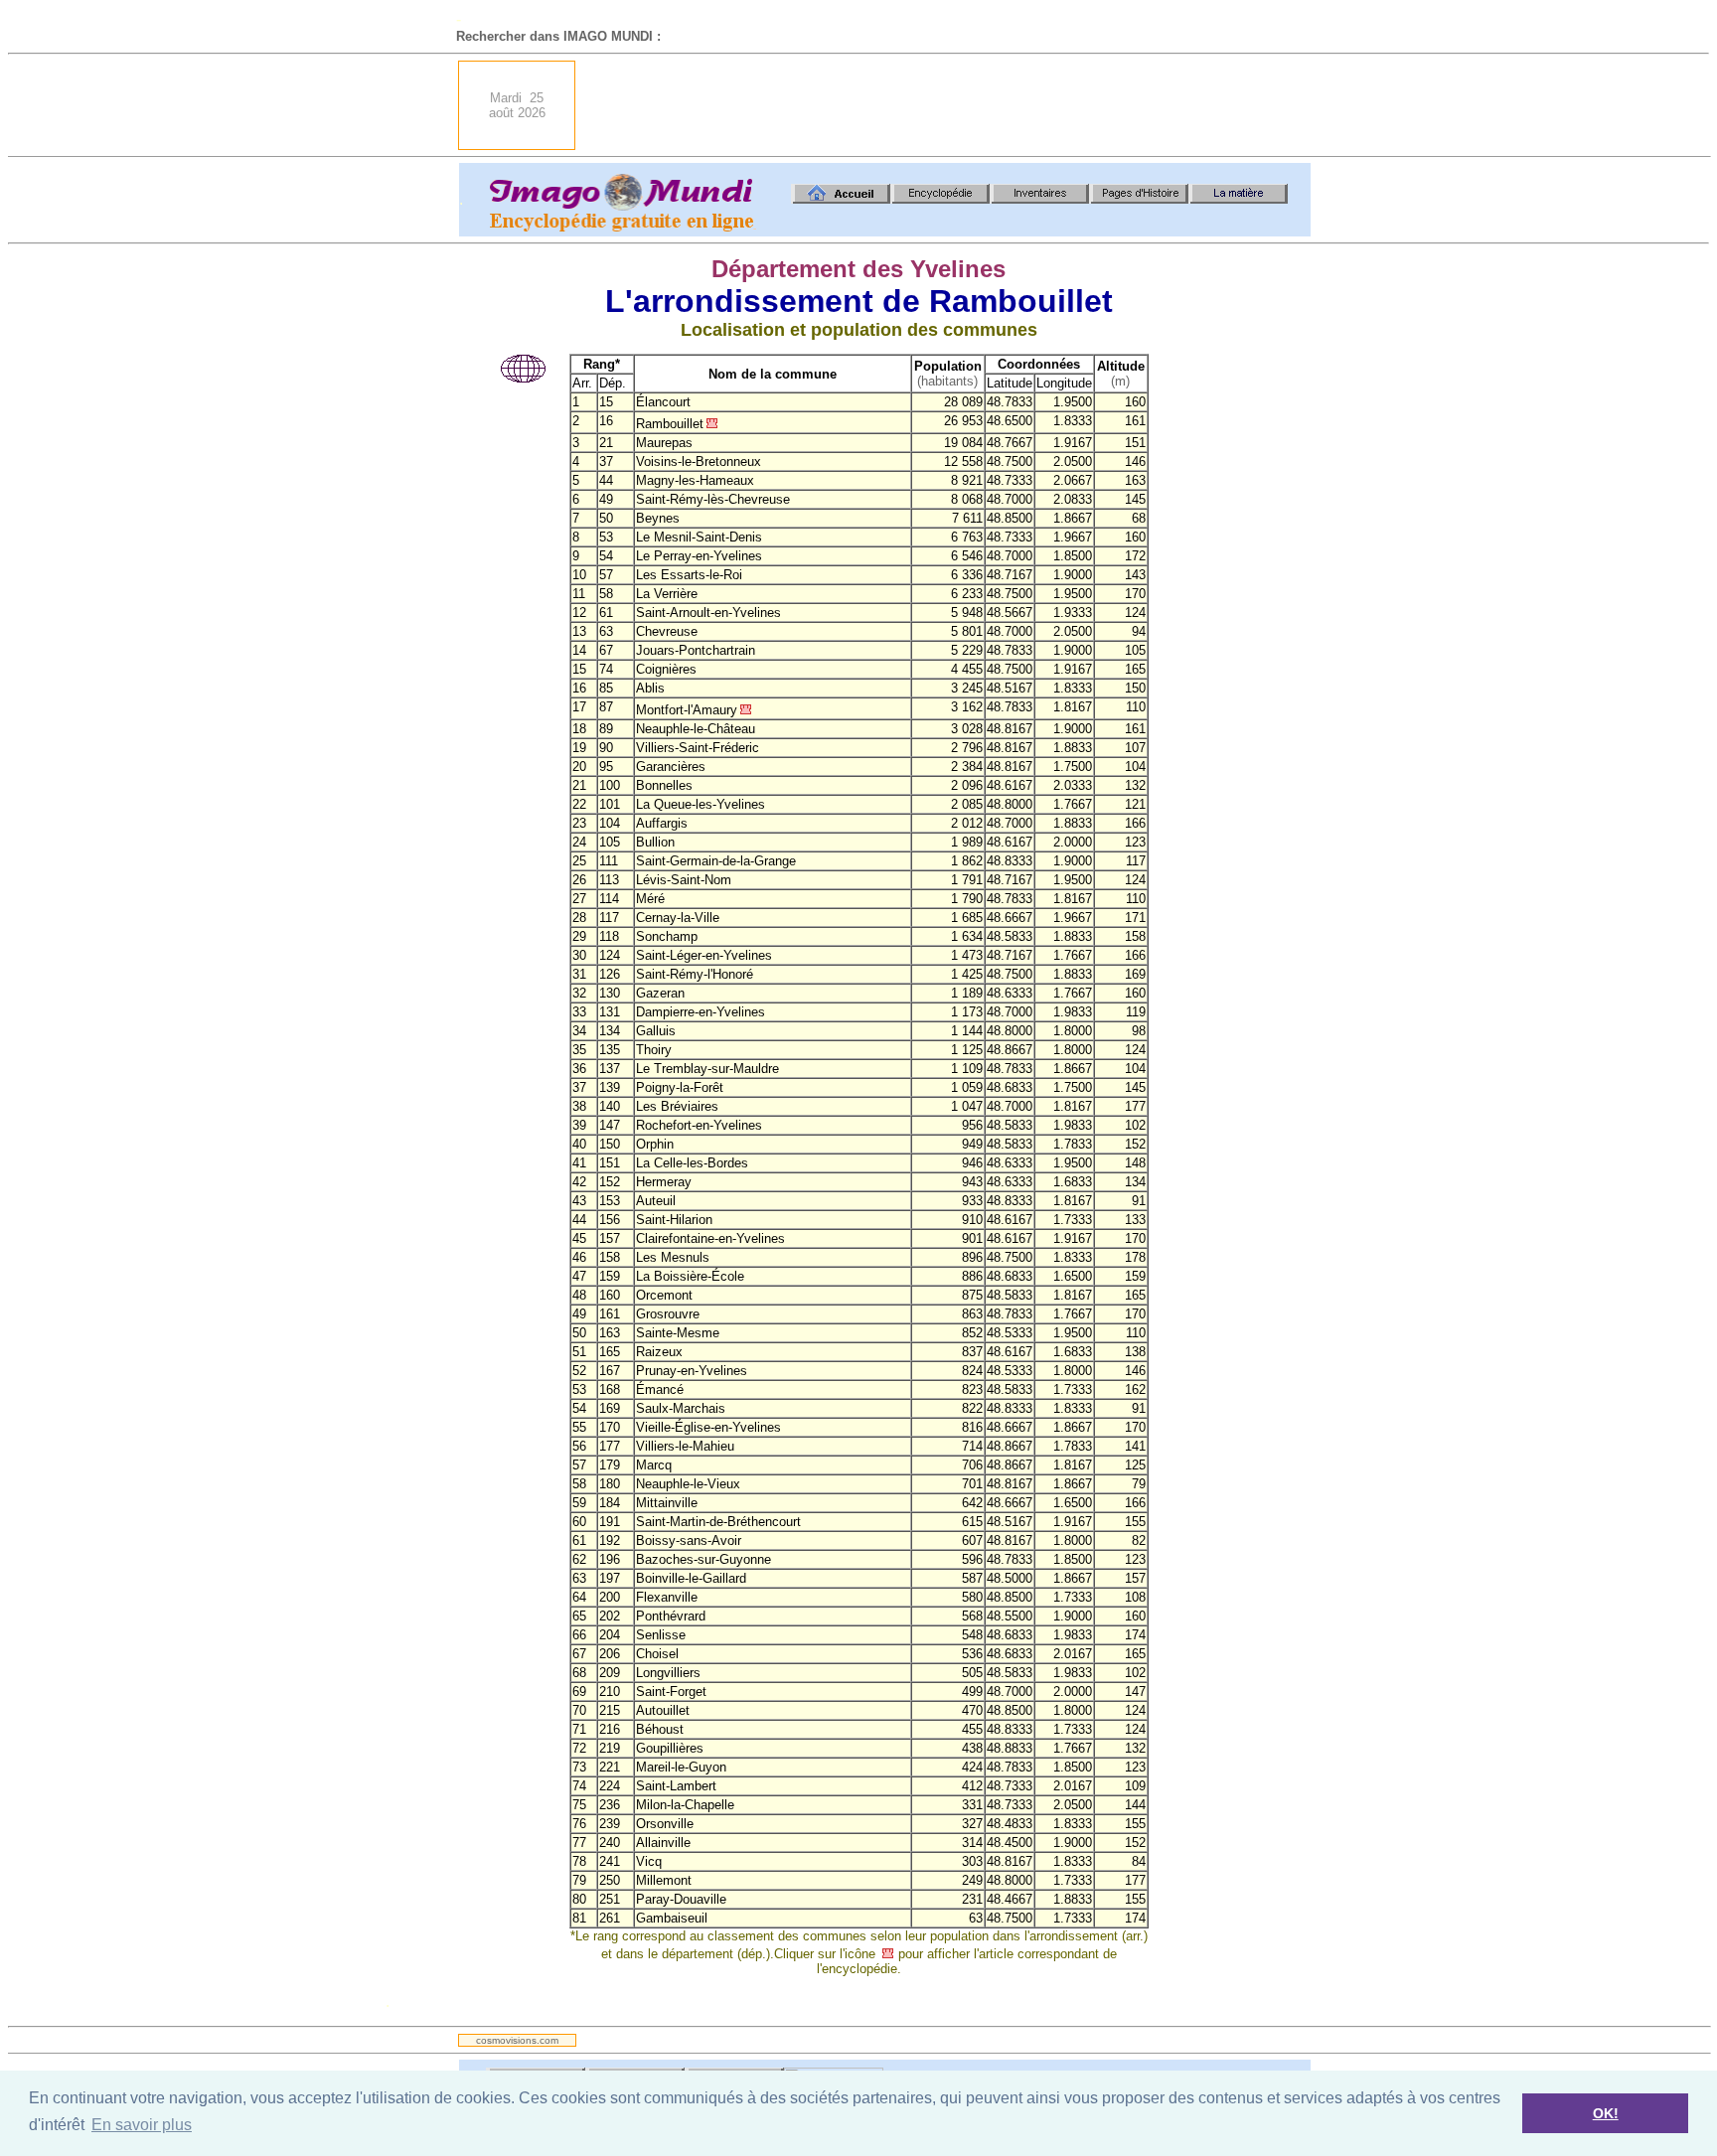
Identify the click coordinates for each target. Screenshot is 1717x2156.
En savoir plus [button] (142, 2125)
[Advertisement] (949, 105)
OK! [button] (1606, 2113)
